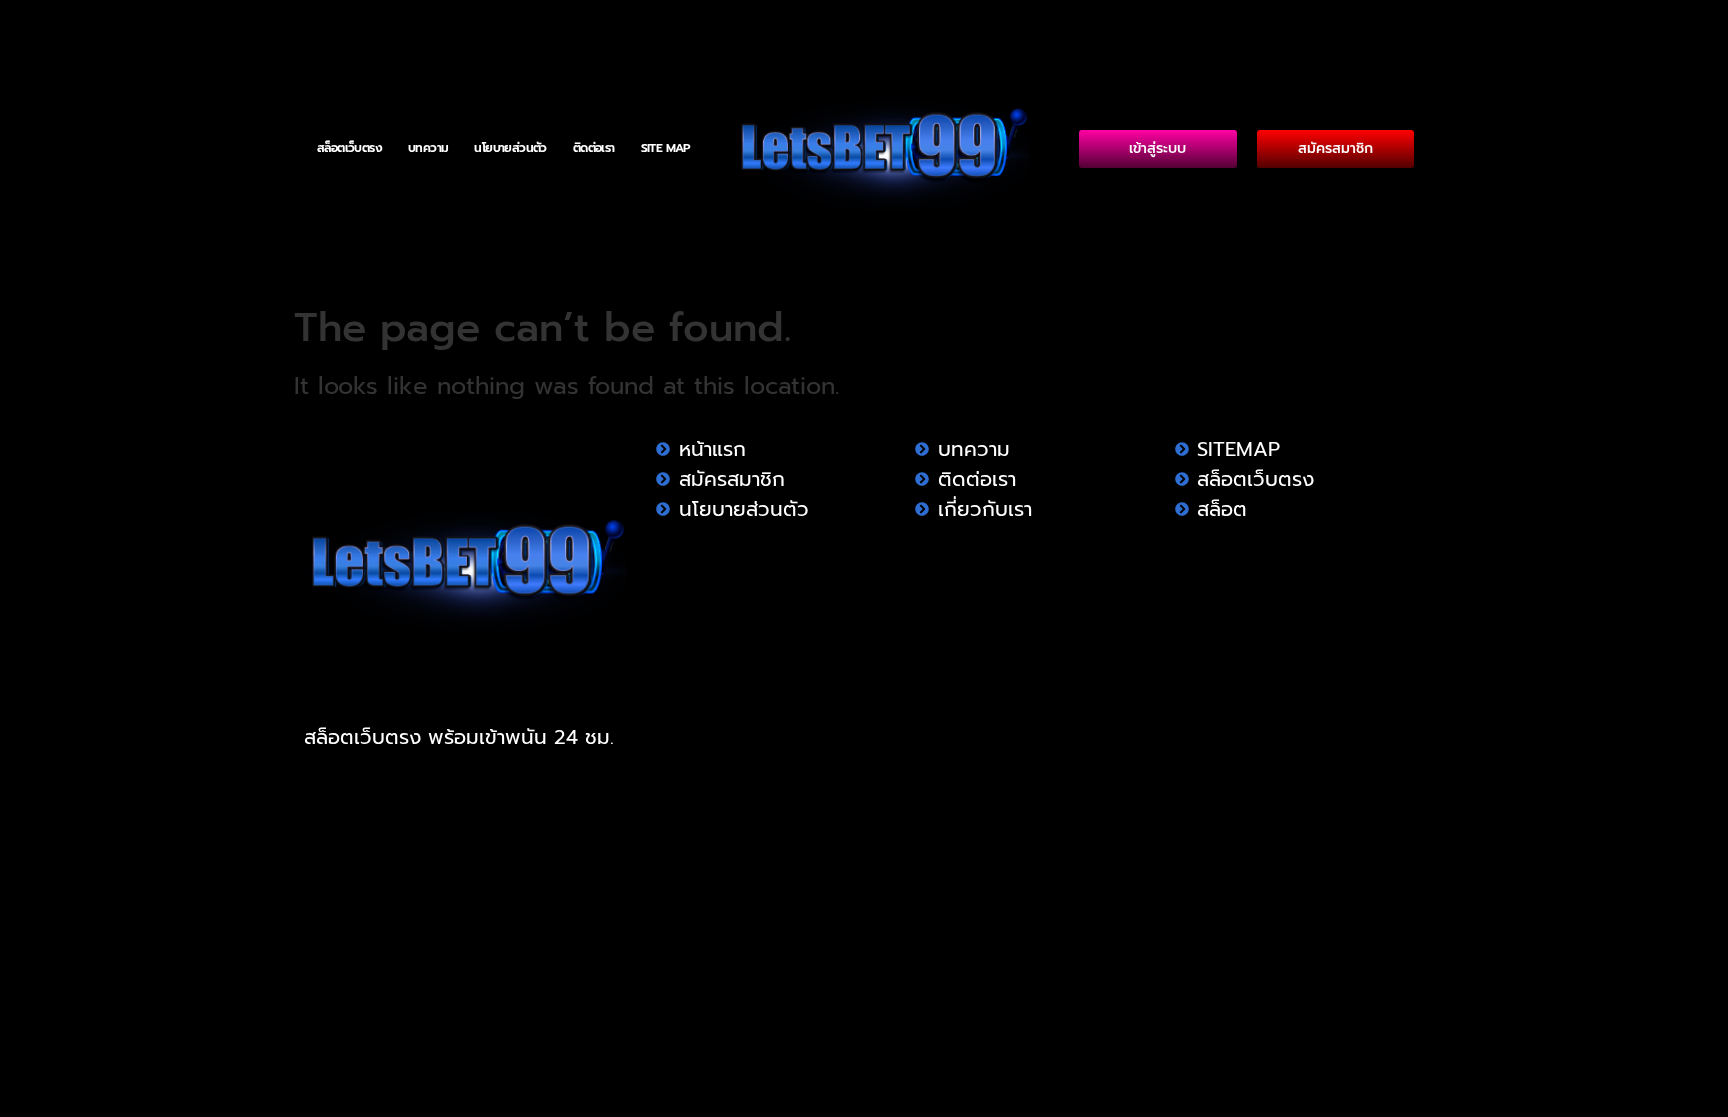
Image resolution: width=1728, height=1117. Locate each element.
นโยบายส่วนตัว (510, 148)
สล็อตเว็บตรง (349, 148)
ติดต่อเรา (594, 148)
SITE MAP (666, 148)
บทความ (428, 148)
